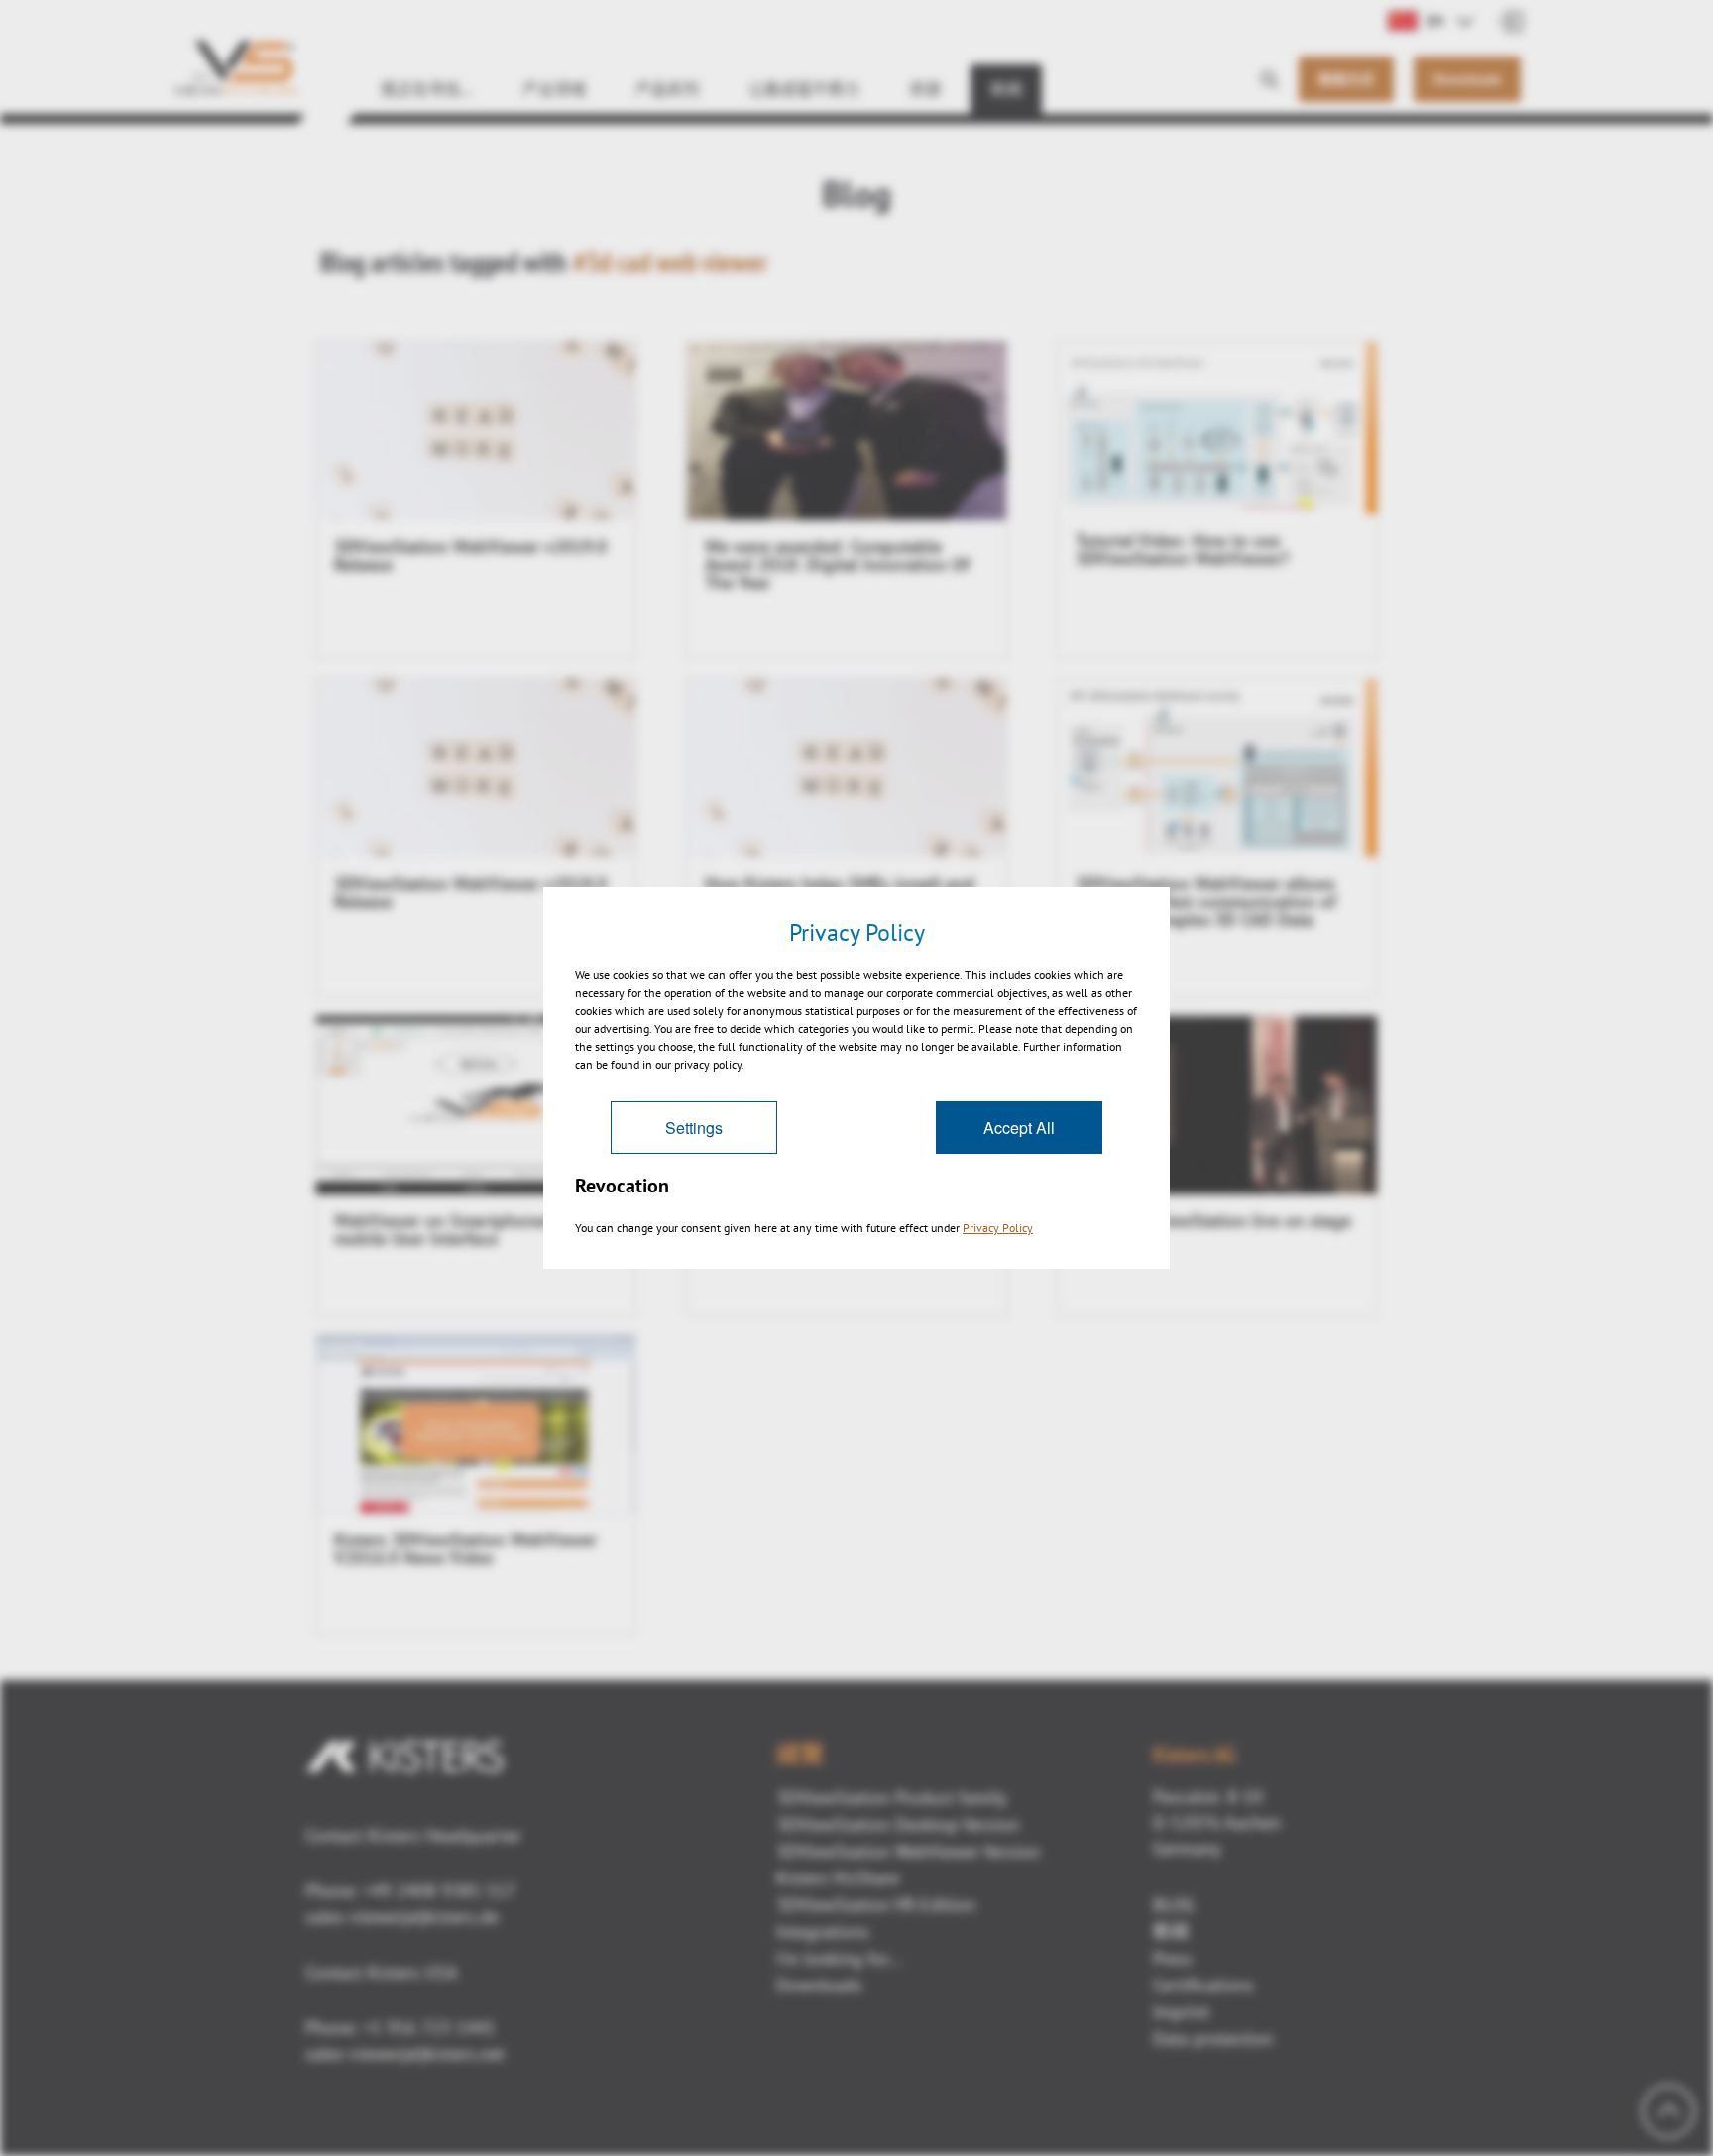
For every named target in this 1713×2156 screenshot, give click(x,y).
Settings (694, 1128)
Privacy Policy (998, 1228)
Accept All (1019, 1128)
